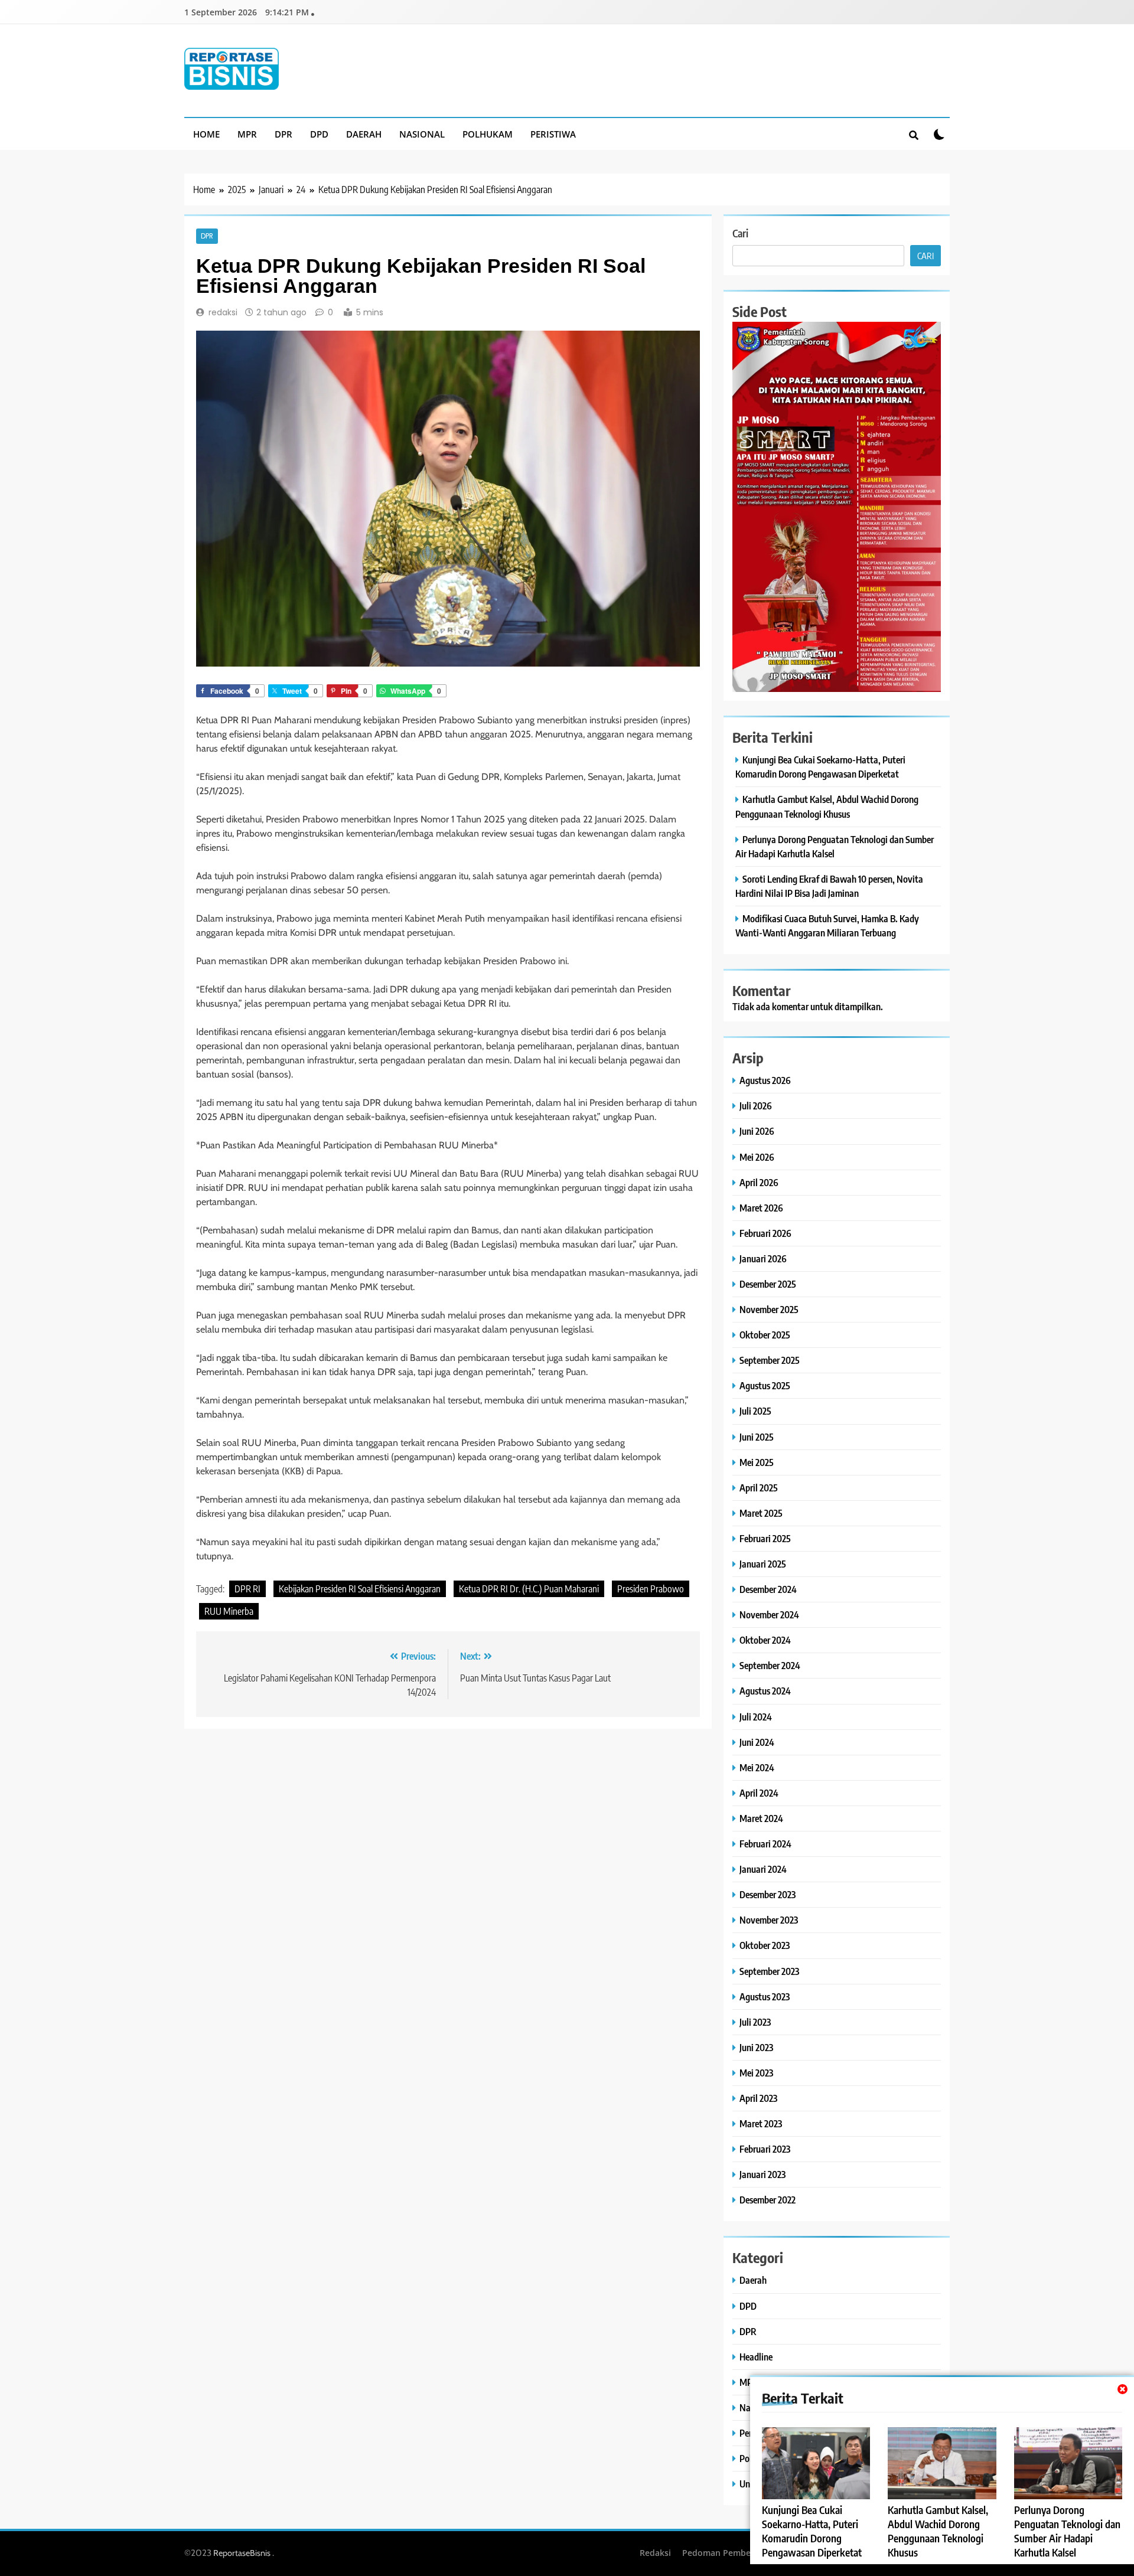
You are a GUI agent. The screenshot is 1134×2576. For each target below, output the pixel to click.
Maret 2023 (761, 2123)
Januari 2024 (763, 1869)
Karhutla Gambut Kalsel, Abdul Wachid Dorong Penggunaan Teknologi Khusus (938, 2531)
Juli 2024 (756, 1717)
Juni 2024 (757, 1742)
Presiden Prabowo (651, 1589)
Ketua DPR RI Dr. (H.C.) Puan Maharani (529, 1589)
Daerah (364, 134)
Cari (740, 233)
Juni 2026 (757, 1131)
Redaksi (655, 2553)
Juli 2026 (756, 1106)
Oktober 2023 (765, 1945)
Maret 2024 (761, 1818)
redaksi (223, 312)
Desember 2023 (768, 1894)
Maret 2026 (761, 1208)
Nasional (422, 134)
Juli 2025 (755, 1411)
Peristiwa (553, 134)
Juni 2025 (757, 1437)
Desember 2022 (768, 2200)
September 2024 (770, 1665)
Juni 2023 (756, 2047)
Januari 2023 (762, 2174)
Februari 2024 (765, 1844)
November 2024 (769, 1615)
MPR (247, 134)
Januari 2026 (763, 1258)
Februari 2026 (765, 1233)
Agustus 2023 (765, 1997)
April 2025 (759, 1488)
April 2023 (758, 2098)
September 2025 (770, 1360)
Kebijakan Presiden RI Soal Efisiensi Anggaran (360, 1589)
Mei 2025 (757, 1462)
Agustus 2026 (765, 1080)
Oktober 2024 (765, 1640)
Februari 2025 (765, 1538)
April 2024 (759, 1793)
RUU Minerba (229, 1611)
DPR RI (247, 1589)
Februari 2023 (765, 2149)
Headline (756, 2357)
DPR (283, 134)
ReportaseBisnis (242, 2553)
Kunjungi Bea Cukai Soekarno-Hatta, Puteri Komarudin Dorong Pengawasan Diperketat (812, 2531)
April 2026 (759, 1182)
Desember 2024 (768, 1589)
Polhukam (488, 134)
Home (206, 134)
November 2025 (769, 1309)
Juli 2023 (755, 2022)
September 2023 (769, 1971)
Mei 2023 (756, 2073)
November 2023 (769, 1920)
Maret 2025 (761, 1513)
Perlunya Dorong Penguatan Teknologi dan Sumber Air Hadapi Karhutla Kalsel (1067, 2531)
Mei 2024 (757, 1767)
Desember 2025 (768, 1284)
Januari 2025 (763, 1564)
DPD (319, 134)
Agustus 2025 (765, 1385)
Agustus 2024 (765, 1691)
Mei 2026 (757, 1157)
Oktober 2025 (765, 1335)
